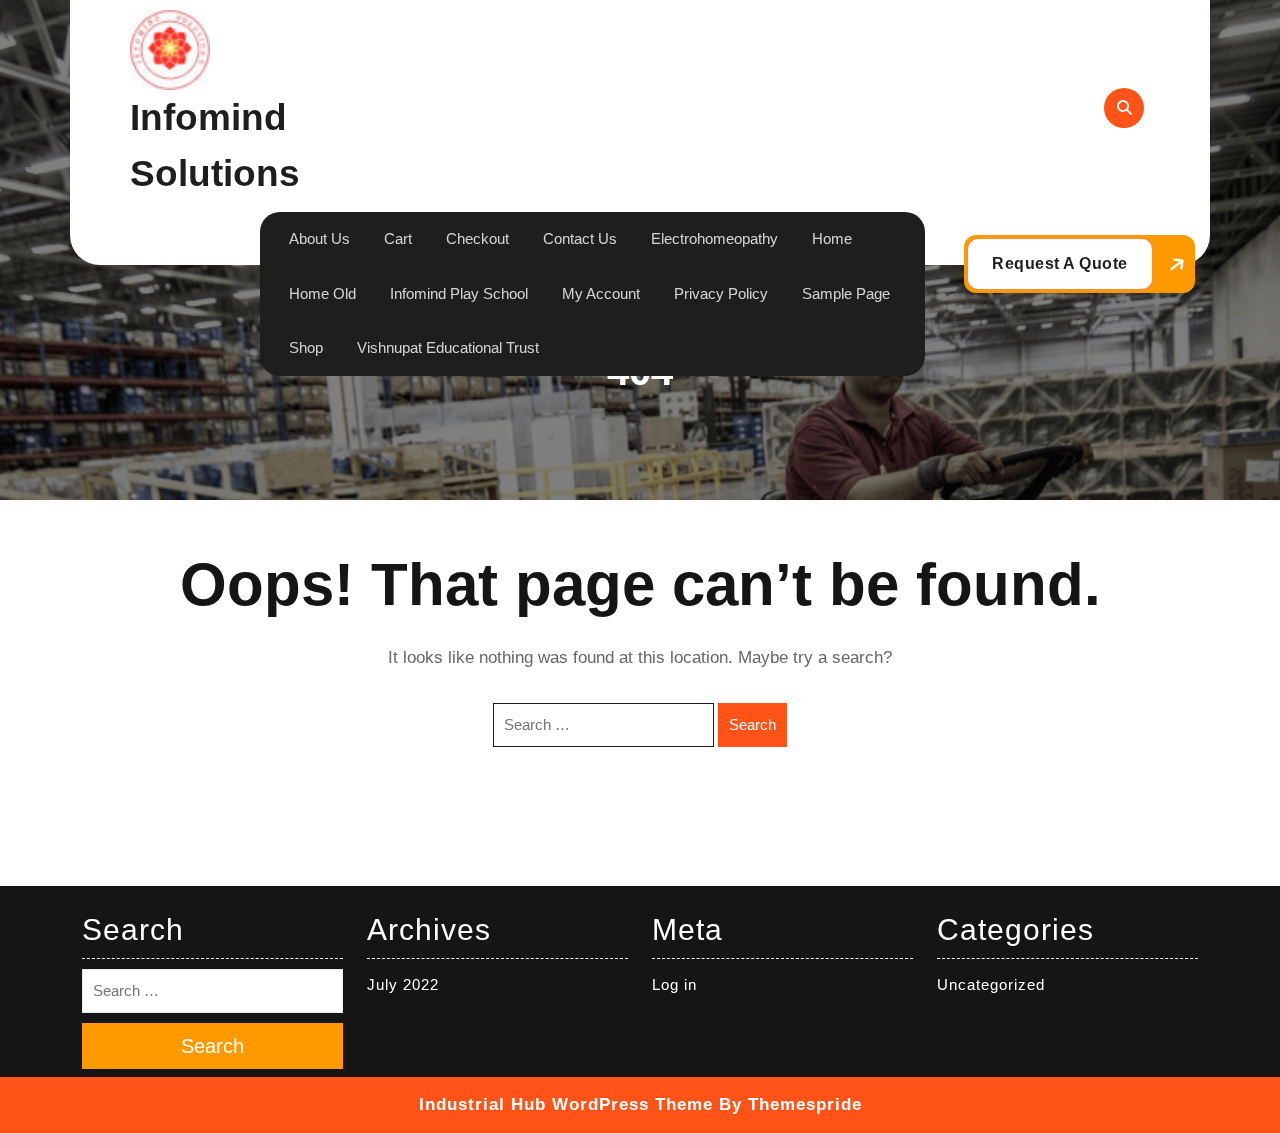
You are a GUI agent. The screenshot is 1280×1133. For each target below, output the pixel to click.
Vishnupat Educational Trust (448, 347)
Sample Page (846, 293)
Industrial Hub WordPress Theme (566, 1104)
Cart (398, 238)
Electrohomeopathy (714, 238)
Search (752, 724)
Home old (322, 293)
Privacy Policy (721, 293)
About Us (319, 238)
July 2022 (403, 984)
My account (601, 293)
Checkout (477, 238)
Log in (674, 984)
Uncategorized (991, 984)
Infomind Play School (459, 293)
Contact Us (580, 238)
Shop (306, 347)
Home (832, 238)
